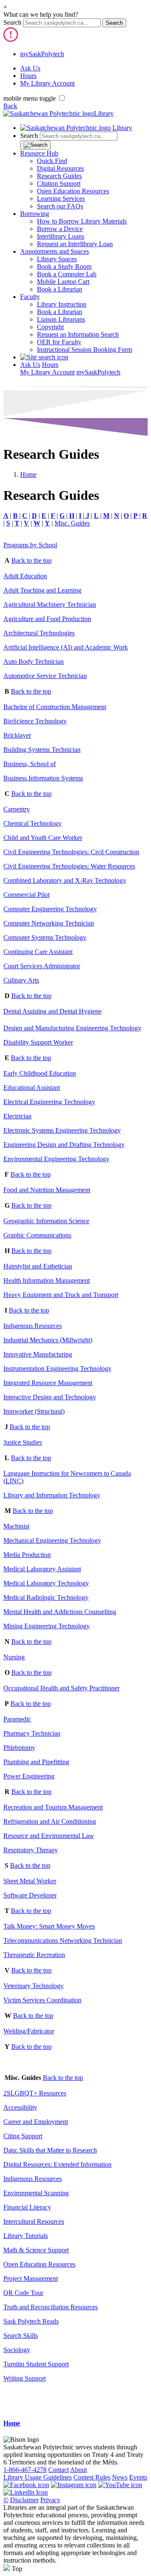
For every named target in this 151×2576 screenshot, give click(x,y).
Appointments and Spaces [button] (55, 251)
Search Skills (21, 2336)
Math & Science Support (36, 2250)
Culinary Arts (21, 980)
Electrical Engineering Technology (49, 1102)
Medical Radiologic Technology (46, 1597)
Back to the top (31, 560)
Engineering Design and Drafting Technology (64, 1145)
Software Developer (30, 1895)
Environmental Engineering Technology (56, 1159)
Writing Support (25, 2378)
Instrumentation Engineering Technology (57, 1369)
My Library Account (47, 83)
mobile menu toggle (30, 98)
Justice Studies (23, 1442)
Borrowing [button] (35, 214)
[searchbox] (62, 23)
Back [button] (10, 106)
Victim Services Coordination (42, 2000)
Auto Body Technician (34, 662)
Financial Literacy (27, 2207)
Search (12, 22)
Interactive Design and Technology (50, 1397)
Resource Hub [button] (39, 153)
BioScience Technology (35, 721)
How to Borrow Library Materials (82, 221)
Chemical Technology (33, 823)
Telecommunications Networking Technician (63, 1940)
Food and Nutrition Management (47, 1190)
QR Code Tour (23, 2293)
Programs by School (30, 545)
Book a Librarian (60, 289)
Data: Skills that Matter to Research (50, 2150)
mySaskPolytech (42, 54)
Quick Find (52, 161)
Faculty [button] (30, 297)
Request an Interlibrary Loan (75, 244)
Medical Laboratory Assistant (42, 1569)
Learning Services (61, 199)
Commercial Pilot (26, 895)
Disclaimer (24, 2500)
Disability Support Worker (38, 1042)
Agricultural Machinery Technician (50, 604)
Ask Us (30, 68)
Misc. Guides (72, 523)
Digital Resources (60, 168)
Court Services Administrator (42, 966)
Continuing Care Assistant (38, 952)
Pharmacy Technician (32, 1733)
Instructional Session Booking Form (85, 350)
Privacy (50, 2500)
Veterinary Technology (34, 1986)
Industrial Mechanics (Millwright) (48, 1340)
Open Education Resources (73, 191)
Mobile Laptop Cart (63, 282)
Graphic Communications (37, 1235)
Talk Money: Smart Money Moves (49, 1926)
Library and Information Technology (52, 1495)
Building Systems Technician (42, 750)
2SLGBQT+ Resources (35, 2093)
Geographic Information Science (46, 1221)
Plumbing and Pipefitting (36, 1762)
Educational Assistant (32, 1088)
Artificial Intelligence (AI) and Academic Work (66, 647)
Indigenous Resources (33, 1326)
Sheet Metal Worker (30, 1881)
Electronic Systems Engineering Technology (62, 1130)
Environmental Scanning (36, 2193)
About (78, 2470)
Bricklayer (17, 735)
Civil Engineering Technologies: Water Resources (69, 866)
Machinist (16, 1526)
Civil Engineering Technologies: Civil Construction (71, 852)
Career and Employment (36, 2122)
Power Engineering (29, 1776)
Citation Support (59, 183)
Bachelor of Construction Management (55, 707)
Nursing (14, 1657)
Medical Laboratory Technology (46, 1583)
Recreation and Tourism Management (53, 1807)
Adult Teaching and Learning (42, 590)
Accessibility (20, 2107)
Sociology (17, 2350)
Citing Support (23, 2136)
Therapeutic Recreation (34, 1955)
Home (28, 474)
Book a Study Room (64, 266)
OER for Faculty (59, 342)
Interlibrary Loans (61, 236)
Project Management (31, 2278)
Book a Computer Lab (67, 274)
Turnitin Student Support (36, 2364)
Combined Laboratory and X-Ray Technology (65, 880)
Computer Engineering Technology (50, 909)
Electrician (17, 1116)
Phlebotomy (19, 1748)
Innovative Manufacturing (38, 1354)
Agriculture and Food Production (47, 619)
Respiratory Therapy (31, 1850)
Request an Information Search (78, 334)
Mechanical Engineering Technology (52, 1540)
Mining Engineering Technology (47, 1626)
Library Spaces (57, 259)
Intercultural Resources (34, 2221)
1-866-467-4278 (25, 2470)
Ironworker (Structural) (34, 1411)
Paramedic (17, 1719)
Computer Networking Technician (49, 923)
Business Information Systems (43, 778)
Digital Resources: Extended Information (57, 2164)
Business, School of (30, 764)
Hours (28, 76)
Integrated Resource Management (48, 1383)
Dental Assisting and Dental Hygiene (52, 1011)
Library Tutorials (26, 2236)
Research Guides (59, 176)
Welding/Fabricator (29, 2031)
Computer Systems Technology (45, 937)
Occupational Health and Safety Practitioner (61, 1688)
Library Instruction (62, 304)
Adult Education (25, 576)
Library (104, 113)
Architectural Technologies (39, 633)
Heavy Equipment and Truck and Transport (61, 1295)
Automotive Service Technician (45, 676)
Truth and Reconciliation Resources (51, 2307)
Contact (59, 2470)
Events (138, 2477)
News (120, 2477)
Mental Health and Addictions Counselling (60, 1612)
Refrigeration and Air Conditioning (50, 1821)
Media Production (27, 1555)
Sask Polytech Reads (31, 2321)
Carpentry (17, 809)
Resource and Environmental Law (49, 1836)
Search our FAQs (60, 206)
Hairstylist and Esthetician (38, 1266)
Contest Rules (92, 2477)
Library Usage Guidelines (38, 2477)
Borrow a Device (60, 229)
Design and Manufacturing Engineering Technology (72, 1028)
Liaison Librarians (61, 319)
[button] (44, 357)
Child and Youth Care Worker (43, 838)
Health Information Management (47, 1280)
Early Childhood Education (40, 1073)
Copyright (50, 327)
